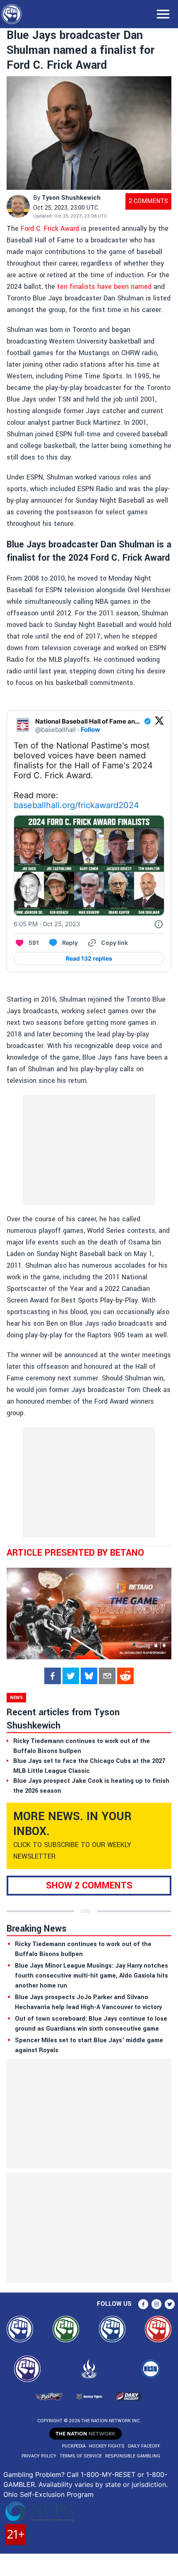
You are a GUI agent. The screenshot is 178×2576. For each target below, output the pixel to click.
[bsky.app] (89, 1676)
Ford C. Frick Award (49, 229)
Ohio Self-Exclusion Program (48, 2494)
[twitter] (71, 1676)
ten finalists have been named (103, 287)
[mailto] (107, 1676)
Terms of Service (81, 2456)
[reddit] (125, 1676)
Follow (90, 730)
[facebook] (53, 1676)
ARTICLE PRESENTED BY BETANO (75, 1553)
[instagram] (156, 2304)
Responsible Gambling (133, 2456)
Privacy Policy (39, 2456)
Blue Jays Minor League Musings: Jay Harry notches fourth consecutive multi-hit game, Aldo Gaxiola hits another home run (91, 1976)
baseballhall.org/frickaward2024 (76, 805)
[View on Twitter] (159, 726)
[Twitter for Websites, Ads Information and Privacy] (159, 924)
